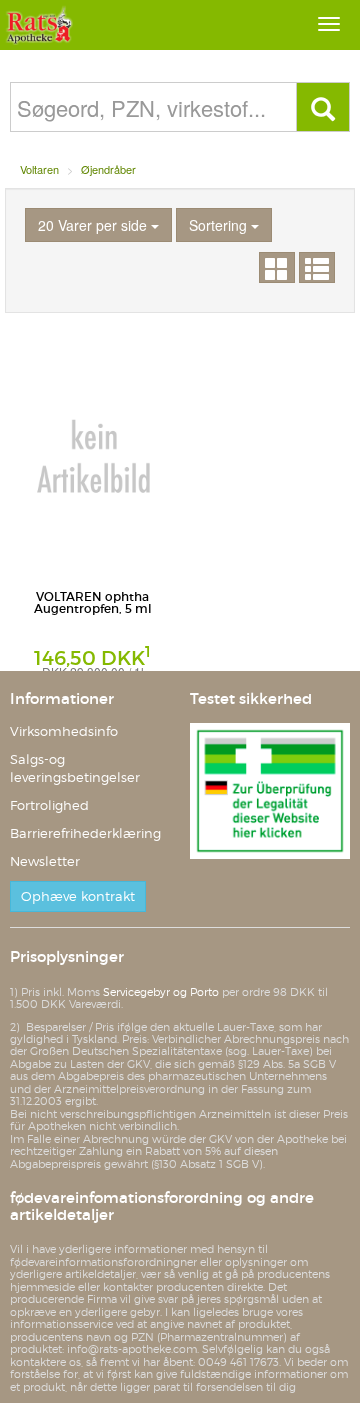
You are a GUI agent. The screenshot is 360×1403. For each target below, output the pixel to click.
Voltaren (39, 169)
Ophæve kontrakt (78, 896)
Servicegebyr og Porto (161, 992)
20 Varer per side (94, 225)
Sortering (220, 225)
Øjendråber (108, 169)
